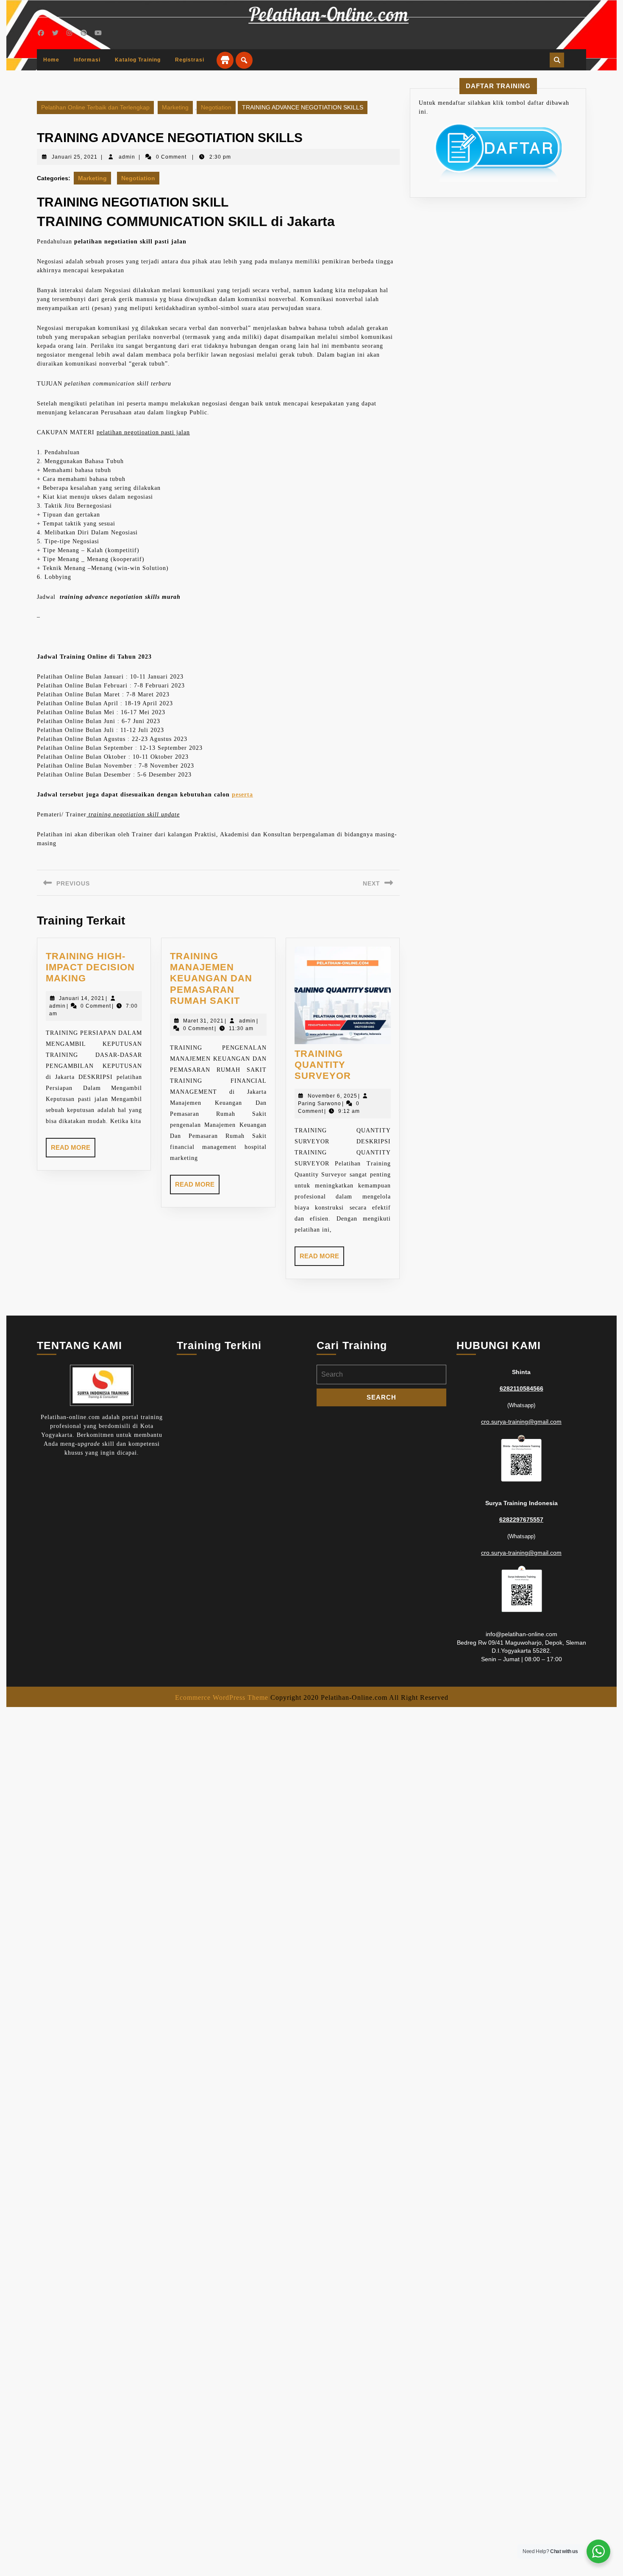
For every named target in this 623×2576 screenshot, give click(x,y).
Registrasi (190, 60)
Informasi (87, 60)
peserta (242, 795)
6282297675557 (521, 1520)
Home (51, 60)
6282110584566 (521, 1389)
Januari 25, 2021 (75, 157)
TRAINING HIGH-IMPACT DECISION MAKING (90, 967)
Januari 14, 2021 (82, 998)
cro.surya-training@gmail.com (521, 1422)
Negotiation (216, 107)
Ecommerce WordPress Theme (222, 1697)
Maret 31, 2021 (203, 1021)
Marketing (175, 107)
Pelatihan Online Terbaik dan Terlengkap (95, 107)
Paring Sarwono (320, 1104)
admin (127, 157)
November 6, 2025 (332, 1096)
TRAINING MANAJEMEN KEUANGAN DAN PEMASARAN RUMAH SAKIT (211, 979)
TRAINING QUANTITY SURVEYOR (323, 1065)
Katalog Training (138, 60)
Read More (73, 1151)
